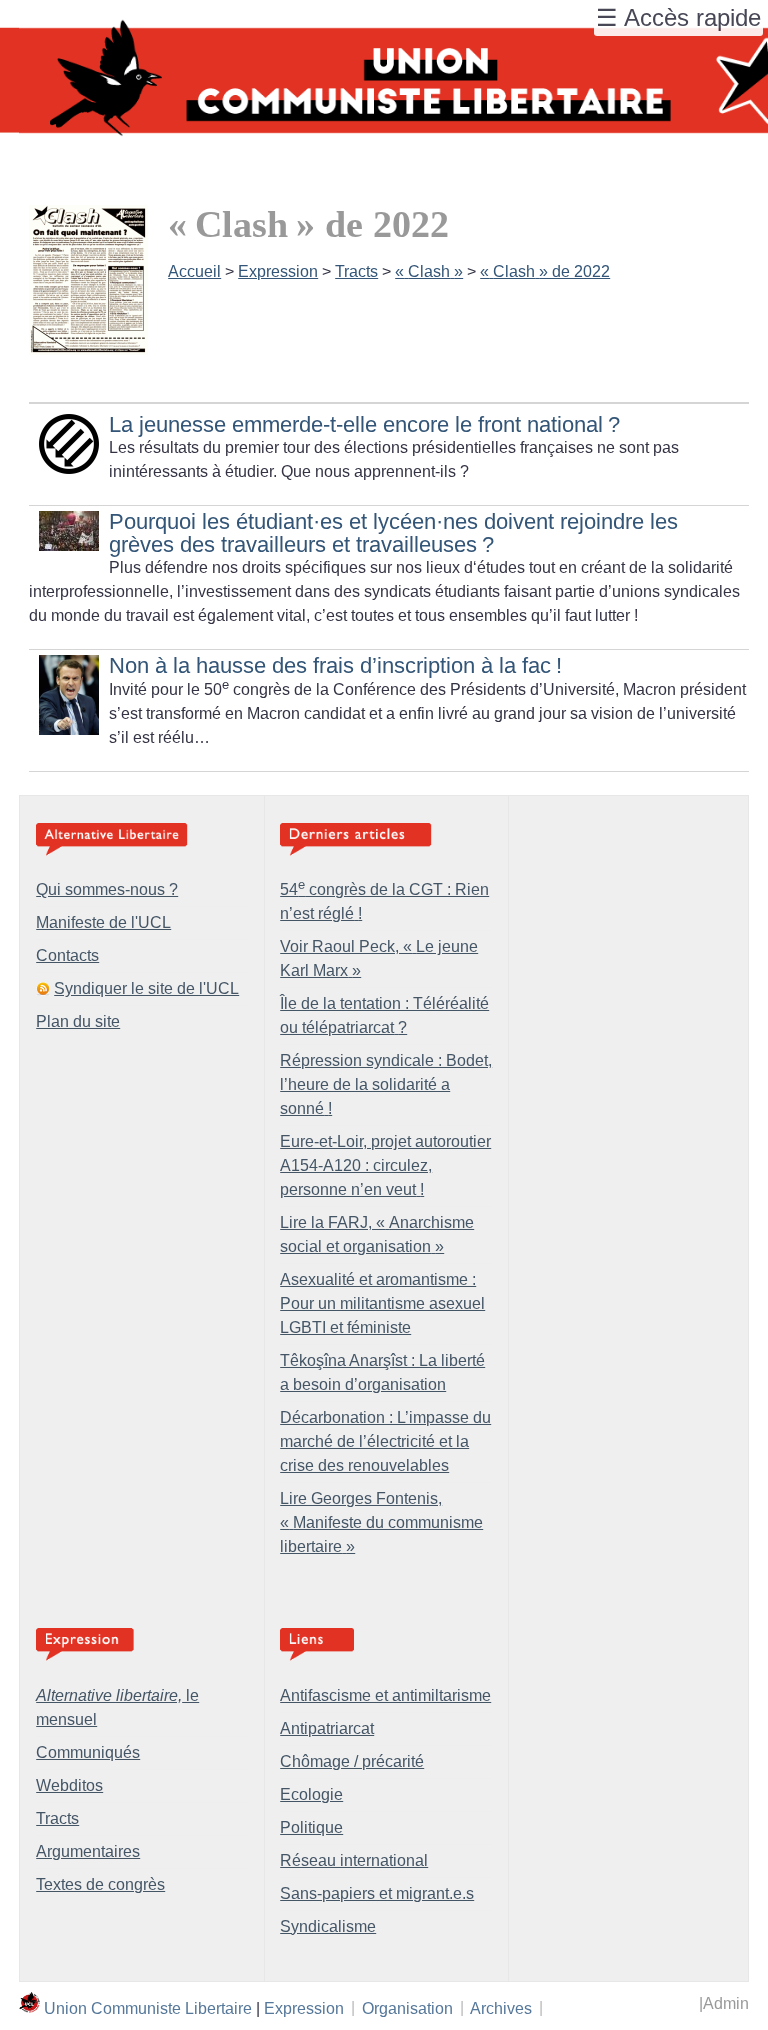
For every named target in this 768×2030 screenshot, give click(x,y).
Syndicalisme (328, 1926)
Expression (278, 271)
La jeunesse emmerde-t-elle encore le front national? (364, 424)
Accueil (194, 271)
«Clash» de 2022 (545, 271)
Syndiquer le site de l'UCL (146, 988)
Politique (311, 1827)
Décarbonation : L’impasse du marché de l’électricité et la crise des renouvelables (385, 1441)
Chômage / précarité (352, 1761)
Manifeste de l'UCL (103, 922)
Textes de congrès (100, 1884)
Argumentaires (88, 1851)
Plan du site (78, 1021)
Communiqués (88, 1752)
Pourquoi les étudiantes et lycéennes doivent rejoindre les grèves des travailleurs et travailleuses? (393, 532)
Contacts (67, 955)
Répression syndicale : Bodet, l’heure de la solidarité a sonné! (386, 1084)
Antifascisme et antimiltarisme (385, 1695)
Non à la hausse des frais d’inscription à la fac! (335, 665)
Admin (726, 2003)
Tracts (356, 271)
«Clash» (429, 271)
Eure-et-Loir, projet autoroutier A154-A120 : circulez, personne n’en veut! (385, 1165)
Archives (501, 2007)
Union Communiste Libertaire (148, 2007)
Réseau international (354, 1860)
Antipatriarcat (327, 1728)
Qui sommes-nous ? (107, 889)
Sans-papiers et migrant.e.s (377, 1893)
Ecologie (311, 1794)
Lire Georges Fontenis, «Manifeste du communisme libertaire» (381, 1522)
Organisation (407, 2007)
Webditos (69, 1785)
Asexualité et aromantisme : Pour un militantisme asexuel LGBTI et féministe (382, 1303)
